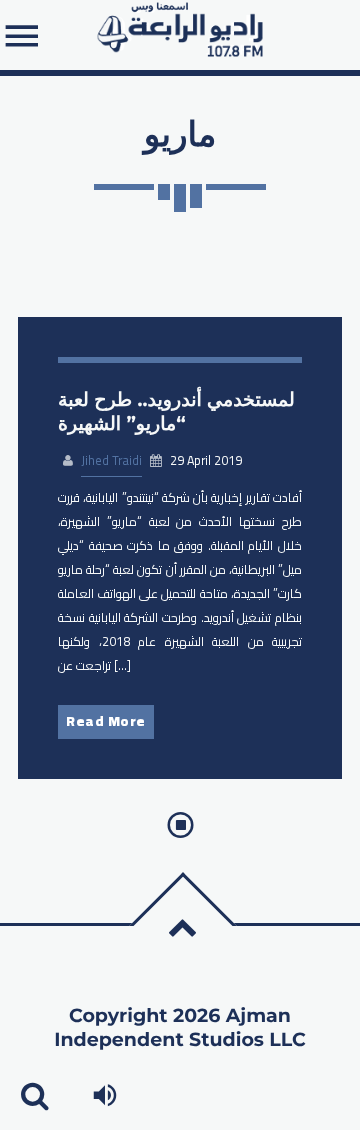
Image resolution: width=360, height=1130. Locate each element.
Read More (106, 721)
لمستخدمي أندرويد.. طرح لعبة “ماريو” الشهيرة (176, 411)
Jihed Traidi (111, 460)
